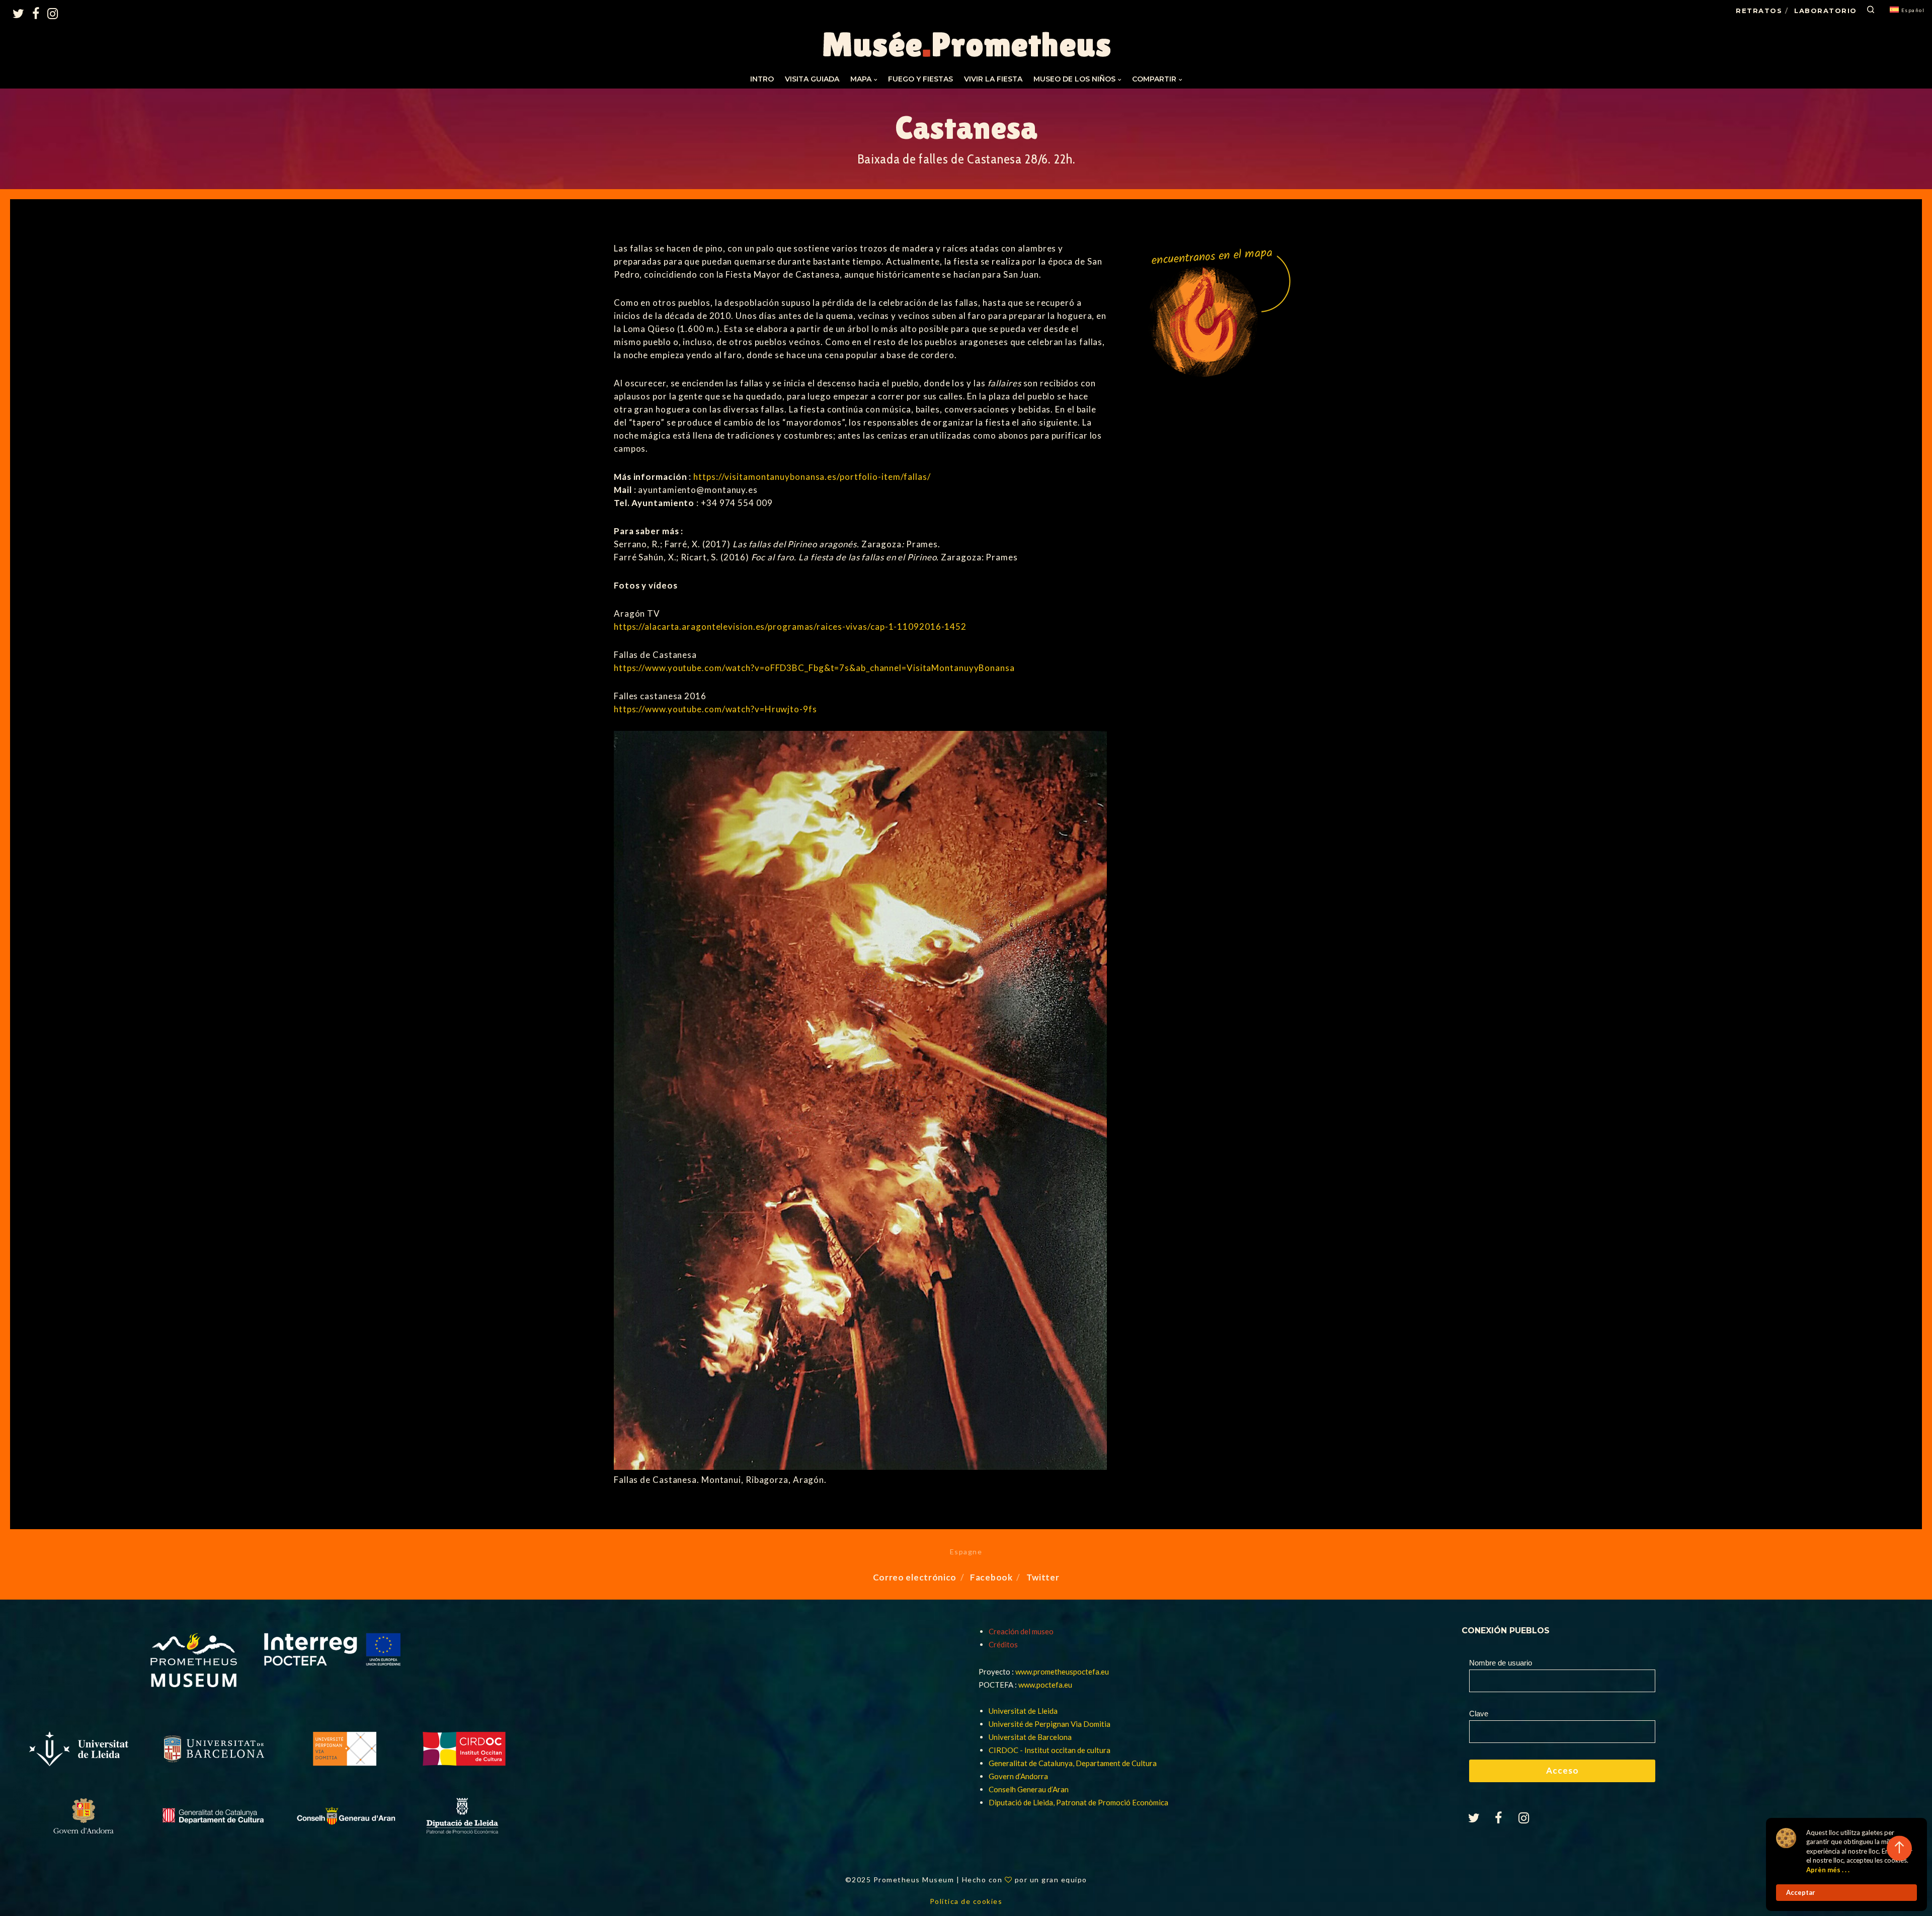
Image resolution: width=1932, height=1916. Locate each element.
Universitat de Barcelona (1030, 1737)
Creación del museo (1021, 1631)
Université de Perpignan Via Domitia (1050, 1724)
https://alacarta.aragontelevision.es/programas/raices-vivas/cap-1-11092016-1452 (790, 627)
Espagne (966, 1552)
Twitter (1043, 1577)
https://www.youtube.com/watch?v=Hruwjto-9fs (715, 709)
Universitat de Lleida (1023, 1711)
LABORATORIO (1826, 11)
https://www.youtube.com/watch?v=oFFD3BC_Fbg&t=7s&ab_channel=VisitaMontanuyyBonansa (814, 668)
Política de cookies (966, 1901)
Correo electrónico (915, 1577)
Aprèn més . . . (1828, 1870)
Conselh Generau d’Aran (1029, 1789)
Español (1913, 10)
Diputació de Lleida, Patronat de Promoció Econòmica (1078, 1802)
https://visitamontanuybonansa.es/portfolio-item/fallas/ (812, 477)
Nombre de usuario (1501, 1663)
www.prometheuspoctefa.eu (1062, 1672)
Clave (1479, 1714)
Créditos (1003, 1644)
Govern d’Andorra (1018, 1776)
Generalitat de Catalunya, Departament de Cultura (1073, 1763)
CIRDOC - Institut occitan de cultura (1050, 1750)
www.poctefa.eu (1045, 1685)
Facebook (991, 1577)
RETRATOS (1759, 11)
